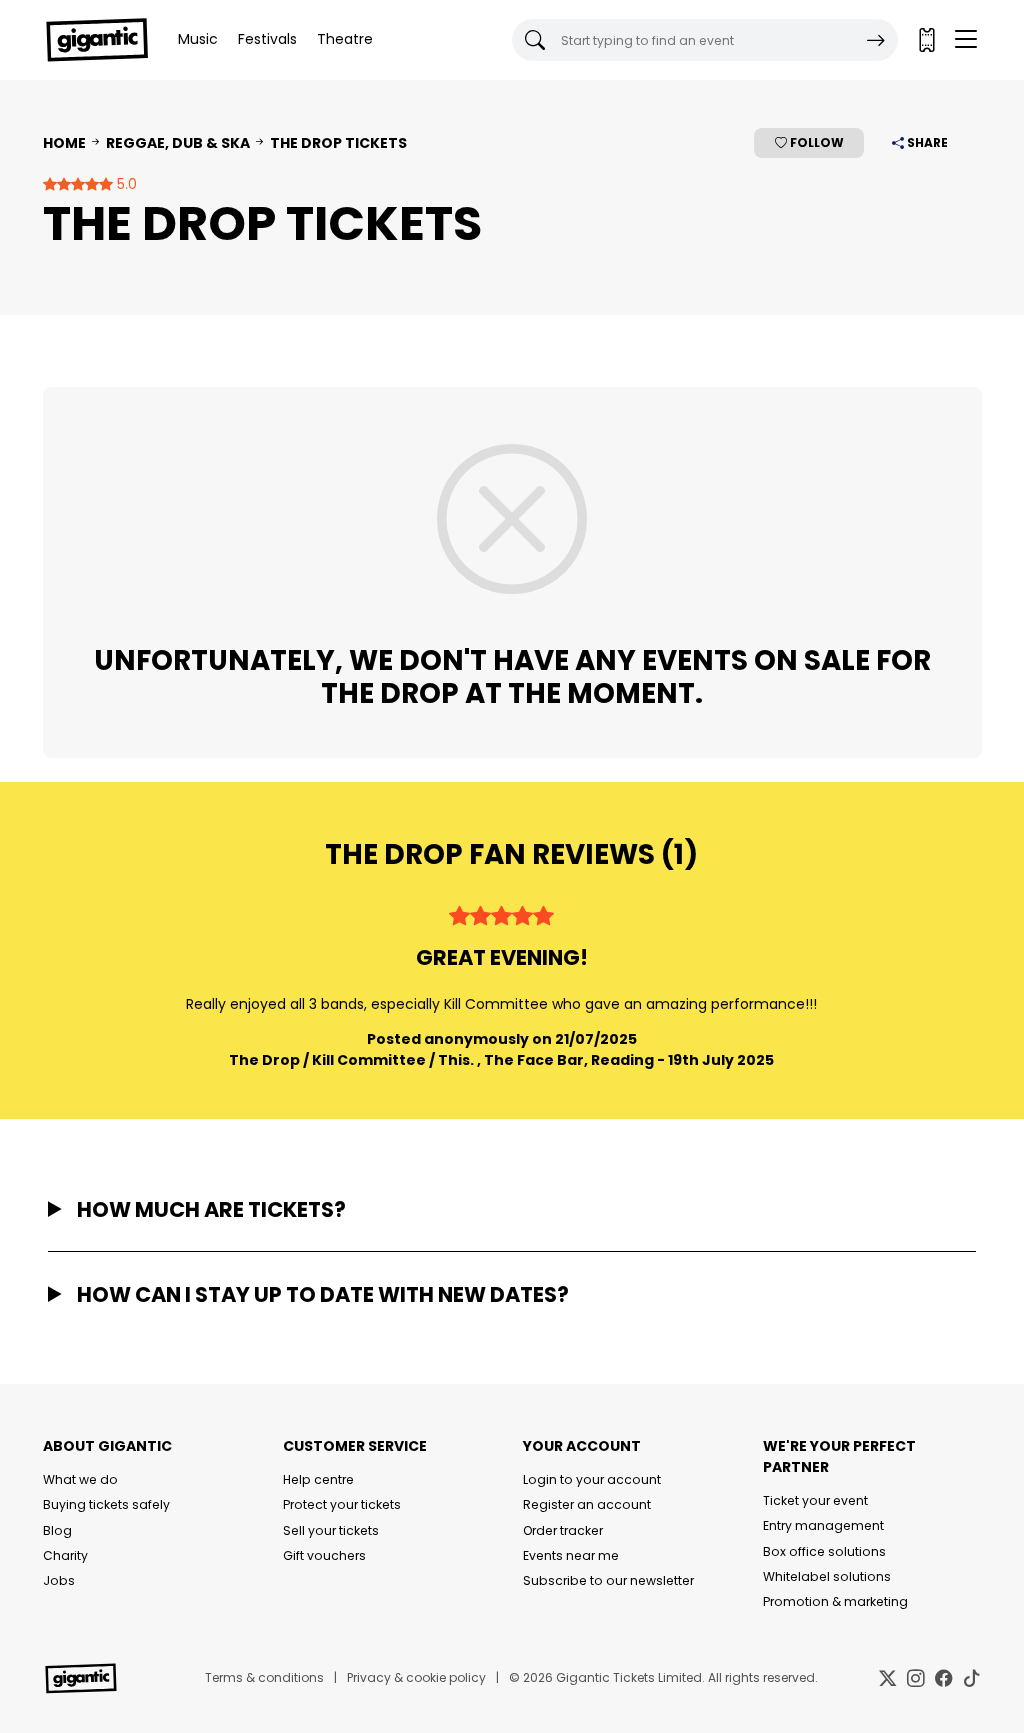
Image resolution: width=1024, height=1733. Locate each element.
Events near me (571, 1555)
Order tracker (563, 1530)
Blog (57, 1530)
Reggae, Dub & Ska (178, 143)
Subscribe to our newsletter (608, 1580)
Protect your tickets (342, 1504)
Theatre (345, 39)
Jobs (59, 1580)
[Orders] (926, 40)
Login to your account (592, 1479)
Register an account (587, 1504)
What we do (80, 1479)
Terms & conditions (264, 1677)
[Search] (876, 40)
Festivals (267, 39)
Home (64, 143)
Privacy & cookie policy (416, 1677)
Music (198, 39)
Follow (815, 142)
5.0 (125, 184)
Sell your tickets (331, 1530)
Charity (65, 1555)
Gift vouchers (324, 1555)
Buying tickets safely (106, 1504)
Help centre (318, 1479)
